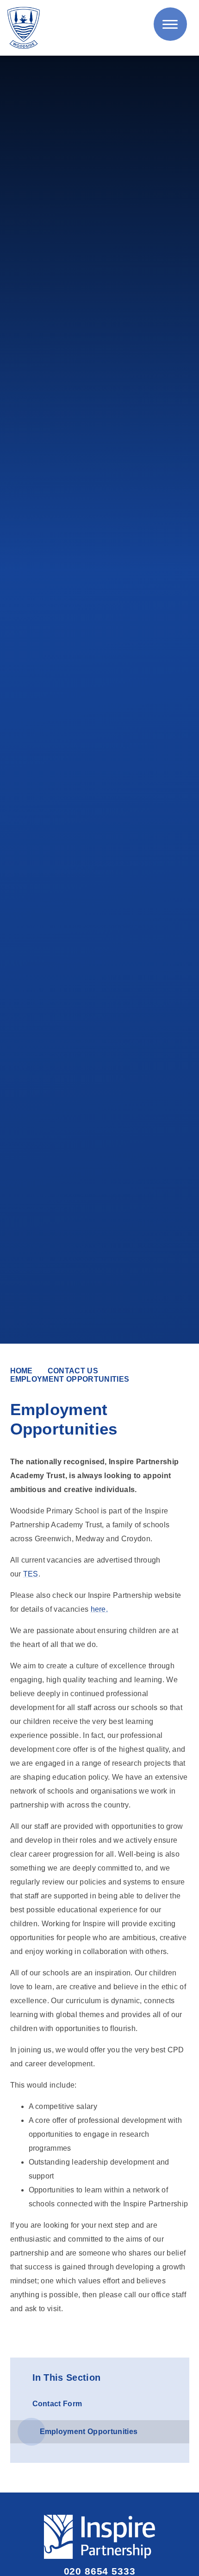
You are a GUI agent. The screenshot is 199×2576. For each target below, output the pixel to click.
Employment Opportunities (70, 1379)
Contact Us (73, 1371)
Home (22, 1371)
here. (99, 1609)
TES (31, 1574)
